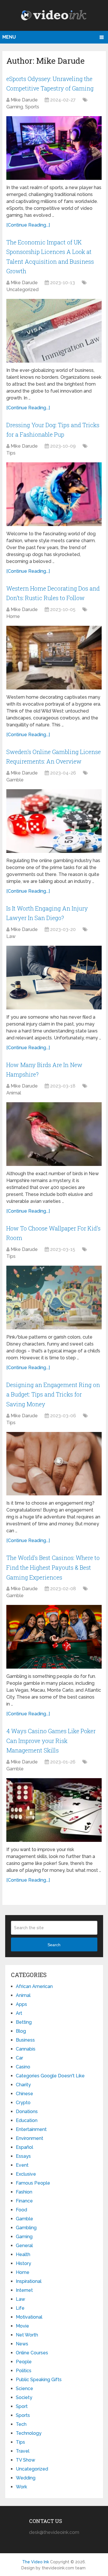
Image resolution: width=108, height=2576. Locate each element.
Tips (11, 453)
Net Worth (27, 2335)
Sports (32, 107)
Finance (24, 2201)
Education (27, 2120)
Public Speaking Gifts (39, 2380)
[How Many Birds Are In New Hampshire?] (54, 1134)
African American (34, 1986)
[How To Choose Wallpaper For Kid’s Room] (54, 1298)
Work (21, 2487)
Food (21, 2210)
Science (24, 2388)
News (22, 2344)
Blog (21, 2031)
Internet (24, 2290)
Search (54, 1945)
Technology (29, 2433)
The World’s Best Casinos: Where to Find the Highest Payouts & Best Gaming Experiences (53, 1567)
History (23, 2263)
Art (19, 2013)
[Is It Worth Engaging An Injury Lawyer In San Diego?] (54, 978)
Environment (30, 2138)
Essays (23, 2156)
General (24, 2246)
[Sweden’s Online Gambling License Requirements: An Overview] (54, 821)
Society (24, 2397)
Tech (21, 2424)
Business (25, 2040)
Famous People (33, 2183)
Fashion (24, 2192)
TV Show (25, 2460)
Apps (21, 2004)
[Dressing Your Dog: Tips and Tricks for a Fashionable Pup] (54, 494)
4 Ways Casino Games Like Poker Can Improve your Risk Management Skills (51, 1741)
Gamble (15, 780)
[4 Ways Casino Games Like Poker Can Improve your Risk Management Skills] (54, 1810)
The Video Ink (36, 2562)
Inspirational (29, 2281)
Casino (23, 2067)
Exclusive (26, 2174)
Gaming (15, 107)
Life (20, 2308)
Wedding (26, 2478)
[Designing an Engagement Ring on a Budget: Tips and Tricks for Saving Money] (54, 1464)
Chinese (24, 2094)
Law (11, 936)
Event (22, 2165)
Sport (22, 2406)
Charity (23, 2085)
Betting (24, 2022)
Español (24, 2147)
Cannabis (26, 2049)
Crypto (23, 2103)
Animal (14, 1093)
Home (13, 616)
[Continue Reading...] (28, 225)
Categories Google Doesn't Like (50, 2076)
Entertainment (31, 2129)
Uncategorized (22, 290)
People (24, 2362)
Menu (9, 37)
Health (23, 2254)
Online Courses (32, 2353)
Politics (24, 2371)
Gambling (26, 2228)
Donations (27, 2112)
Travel (23, 2451)
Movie (22, 2326)
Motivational (29, 2317)
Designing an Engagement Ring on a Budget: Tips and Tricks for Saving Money (53, 1394)
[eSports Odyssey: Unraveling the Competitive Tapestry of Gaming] (54, 148)
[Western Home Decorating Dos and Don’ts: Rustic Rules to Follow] (54, 658)
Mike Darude (24, 100)
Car (19, 2058)
